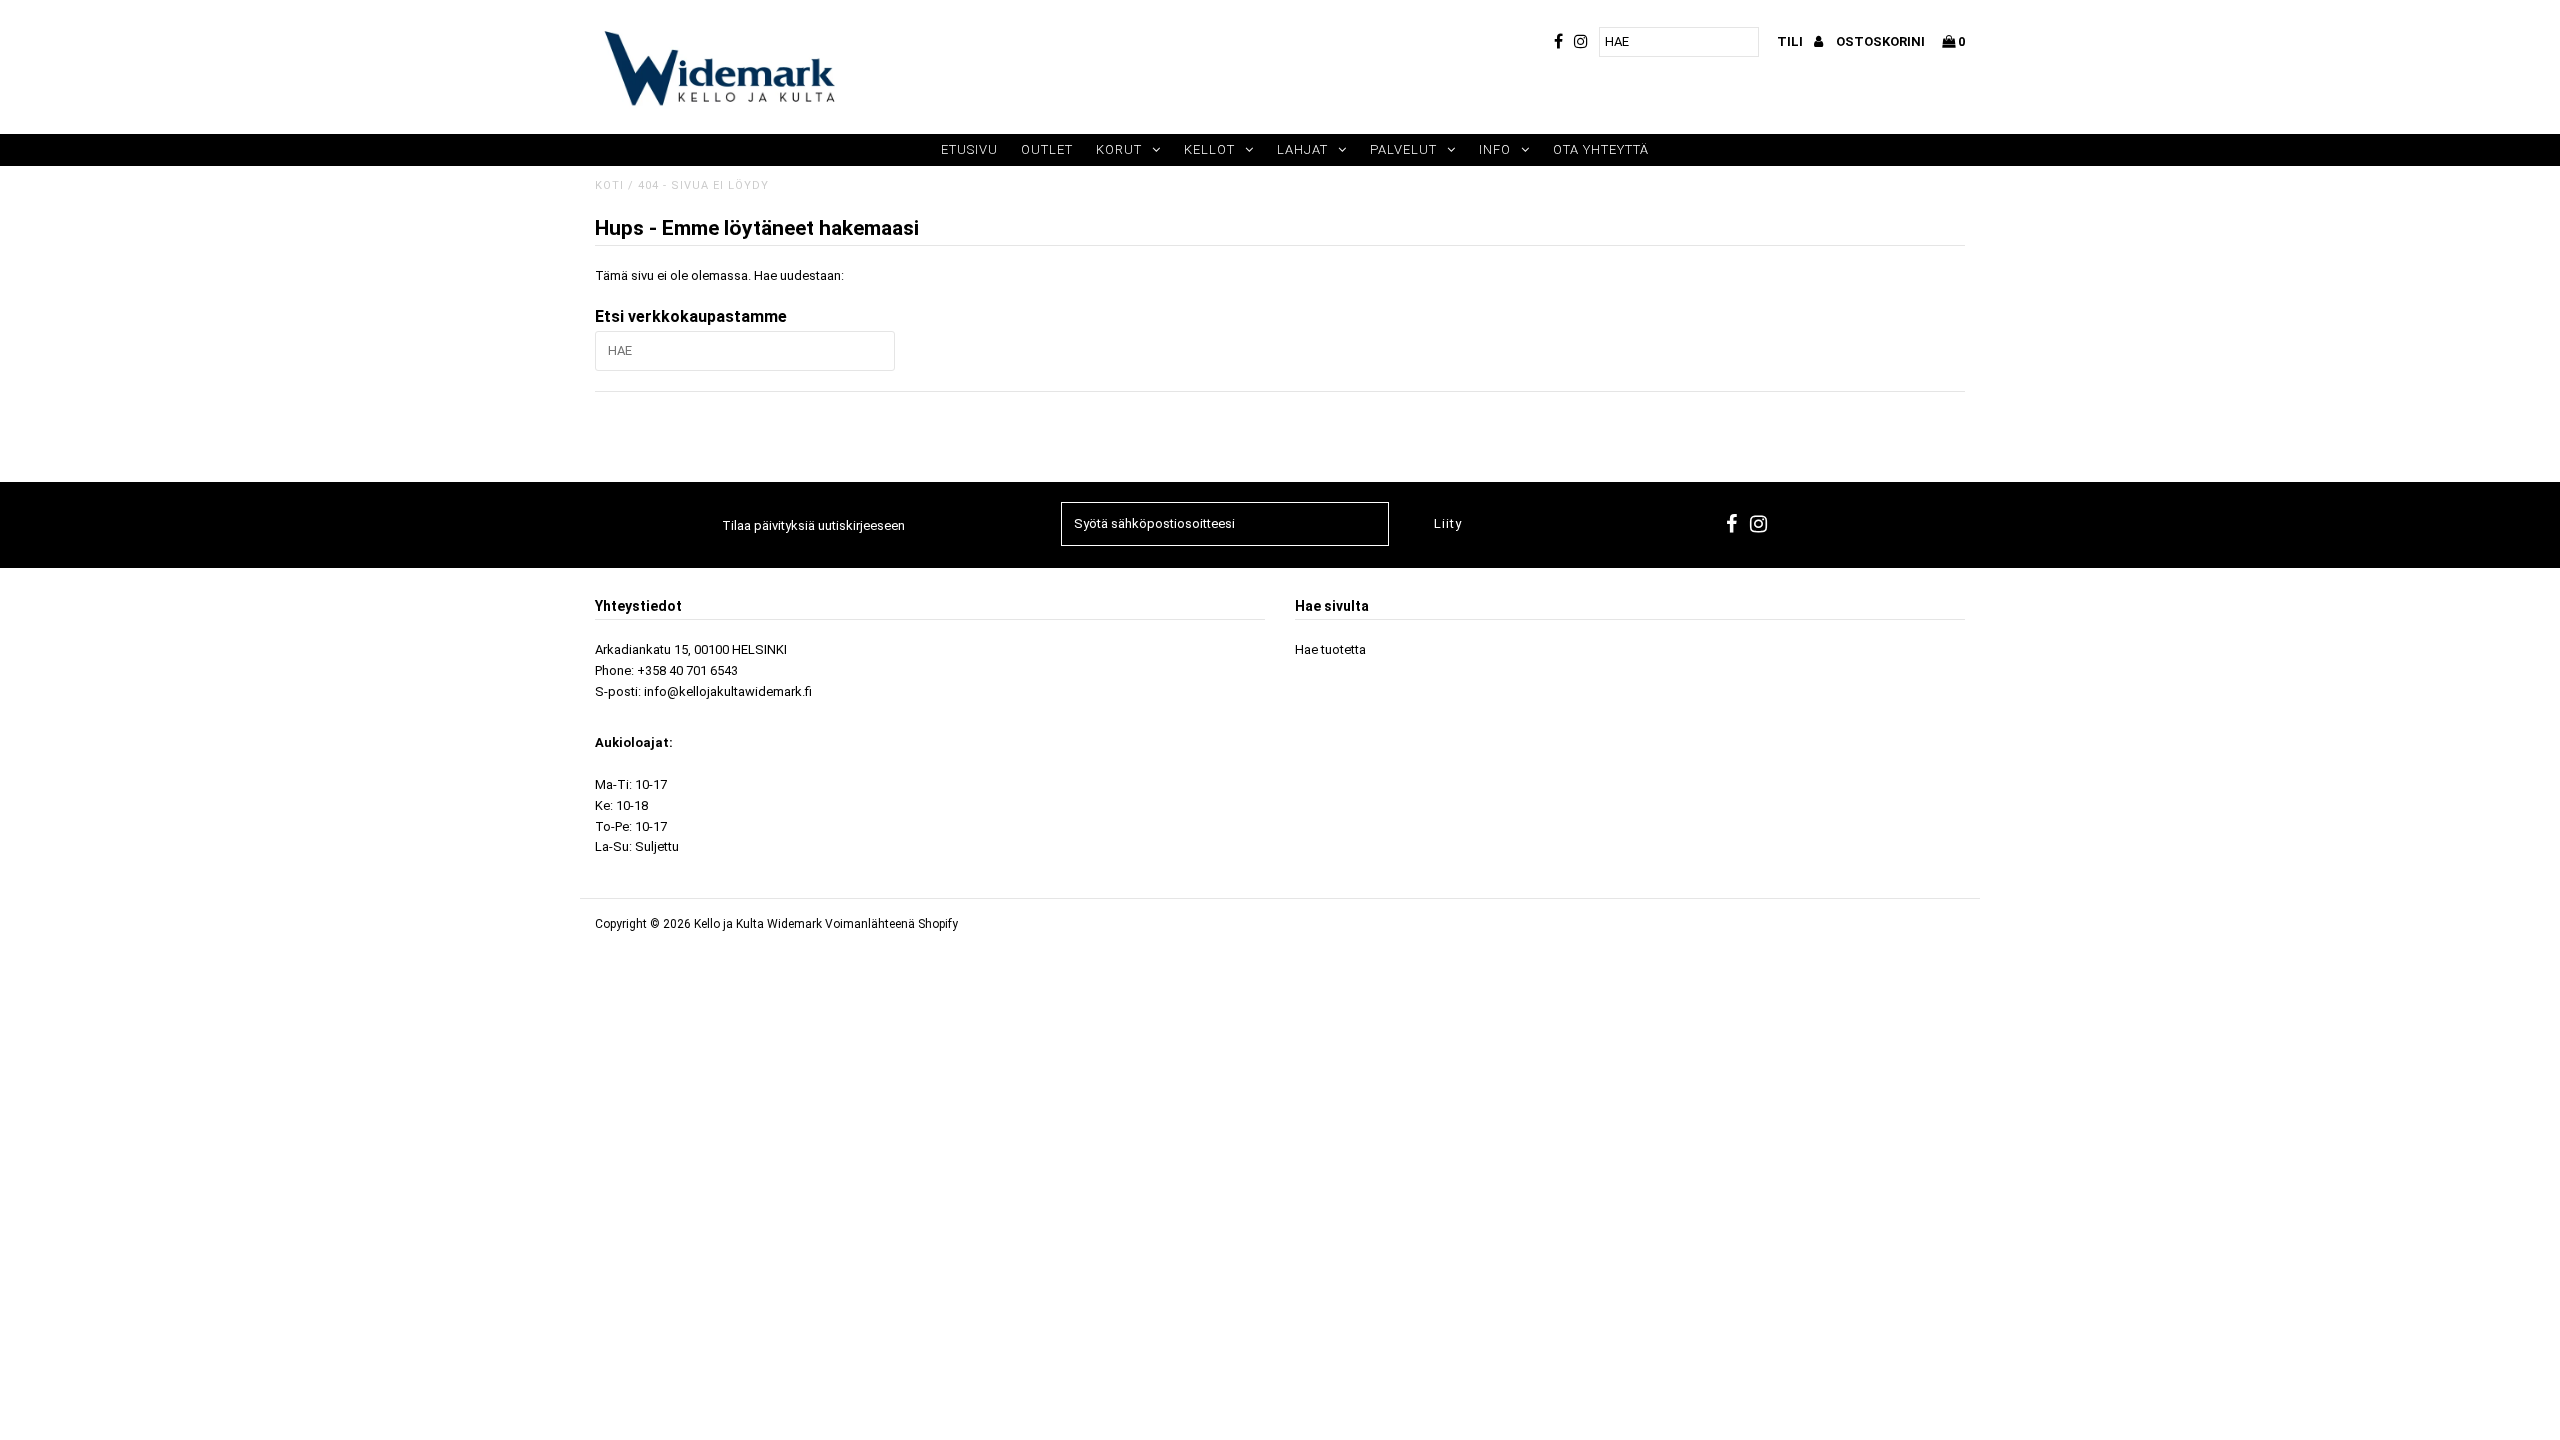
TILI (1791, 41)
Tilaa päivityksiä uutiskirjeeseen (813, 525)
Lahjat (1302, 149)
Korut (1119, 149)
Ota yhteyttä (1601, 149)
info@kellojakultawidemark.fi (728, 691)
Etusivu (969, 149)
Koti (609, 185)
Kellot (1209, 149)
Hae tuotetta (1330, 649)
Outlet (1047, 149)
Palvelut (1403, 149)
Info (1495, 149)
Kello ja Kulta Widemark (758, 924)
